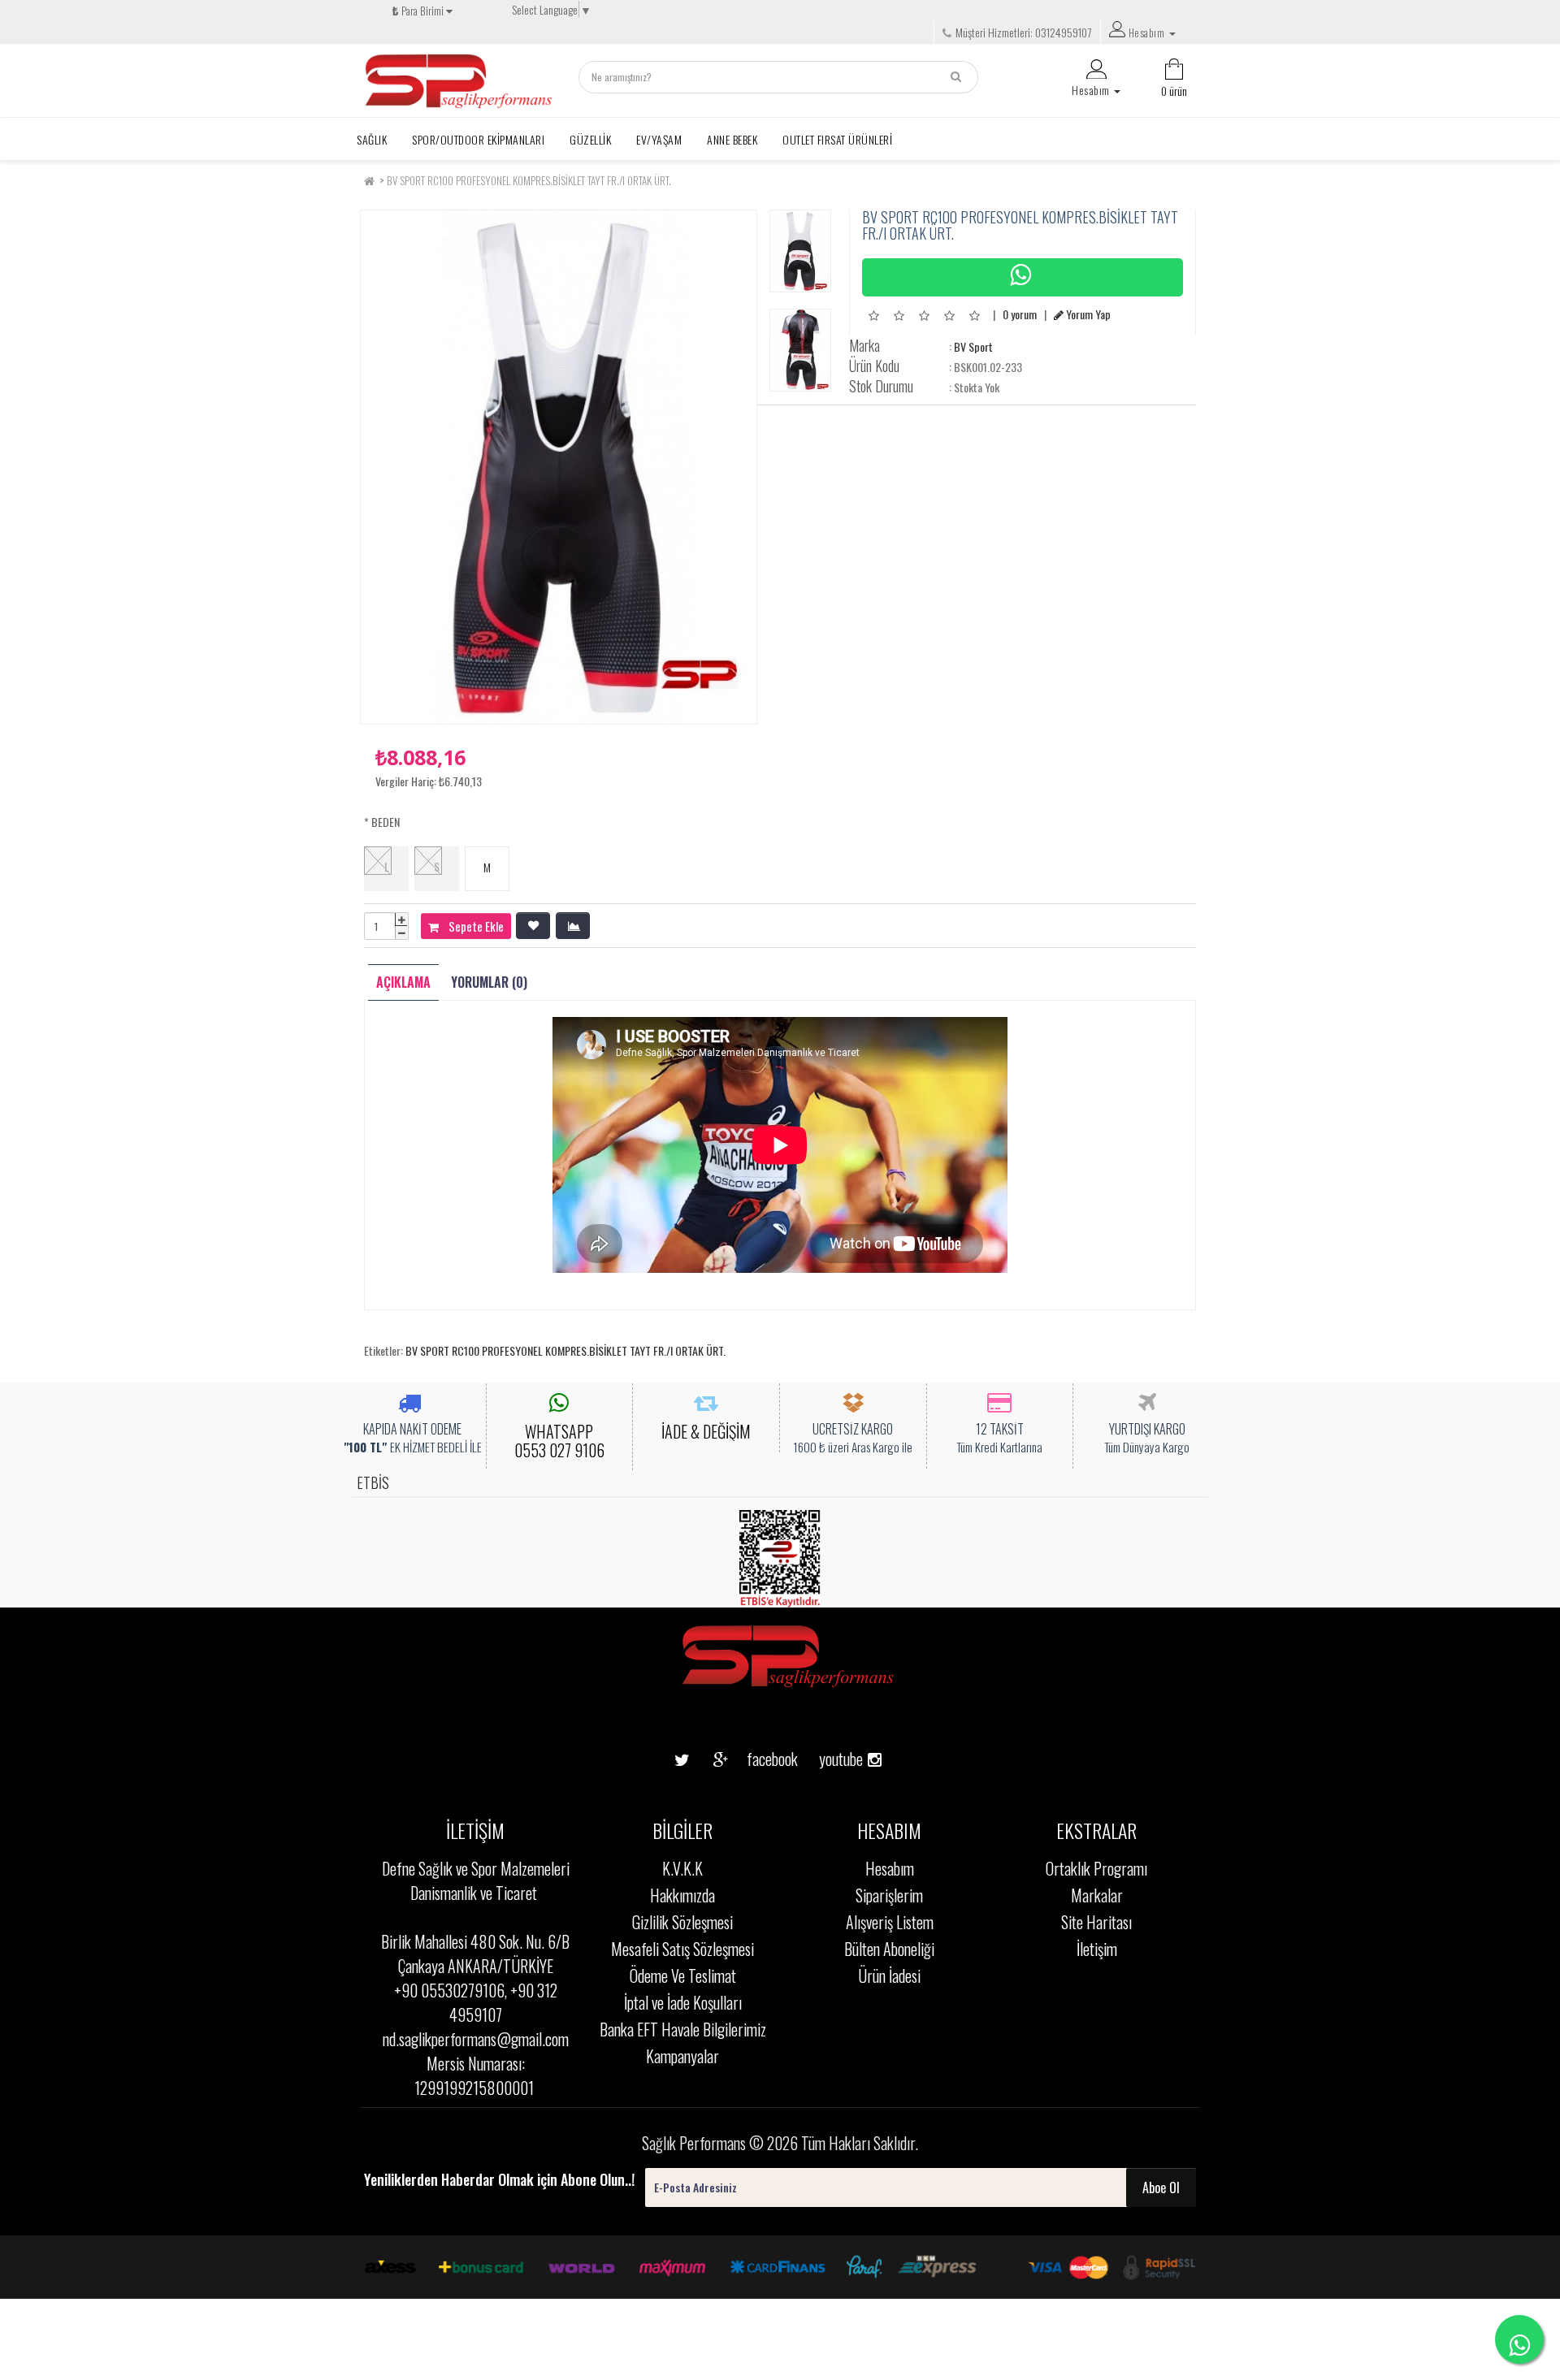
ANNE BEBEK (732, 139)
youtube (835, 1733)
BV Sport (973, 346)
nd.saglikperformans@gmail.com (476, 2039)
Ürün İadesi (889, 1975)
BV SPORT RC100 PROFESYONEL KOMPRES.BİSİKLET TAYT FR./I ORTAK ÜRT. (529, 180)
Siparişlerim (889, 1895)
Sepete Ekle (471, 926)
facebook (760, 1759)
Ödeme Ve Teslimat (683, 1975)
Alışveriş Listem (890, 1922)
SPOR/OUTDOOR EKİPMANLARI (478, 139)
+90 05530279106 (449, 1990)
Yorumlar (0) (489, 982)
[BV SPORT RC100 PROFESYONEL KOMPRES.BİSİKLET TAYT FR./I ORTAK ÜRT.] (559, 467)
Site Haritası (1096, 1922)
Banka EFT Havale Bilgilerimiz (683, 2029)
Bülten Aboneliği (889, 1949)
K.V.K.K (682, 1868)
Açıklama (403, 982)
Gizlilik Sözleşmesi (682, 1922)
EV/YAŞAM (659, 139)
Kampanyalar (682, 2056)
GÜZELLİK (590, 139)
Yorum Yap (1087, 314)
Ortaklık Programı (1096, 1868)
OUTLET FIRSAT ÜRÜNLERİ (837, 139)
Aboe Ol (1161, 2187)
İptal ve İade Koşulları (683, 2002)
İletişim (1097, 1949)
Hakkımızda (682, 1895)
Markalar (1097, 1895)
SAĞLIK (372, 139)
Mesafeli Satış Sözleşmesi (682, 1949)
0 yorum (1020, 314)
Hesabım (890, 1868)
